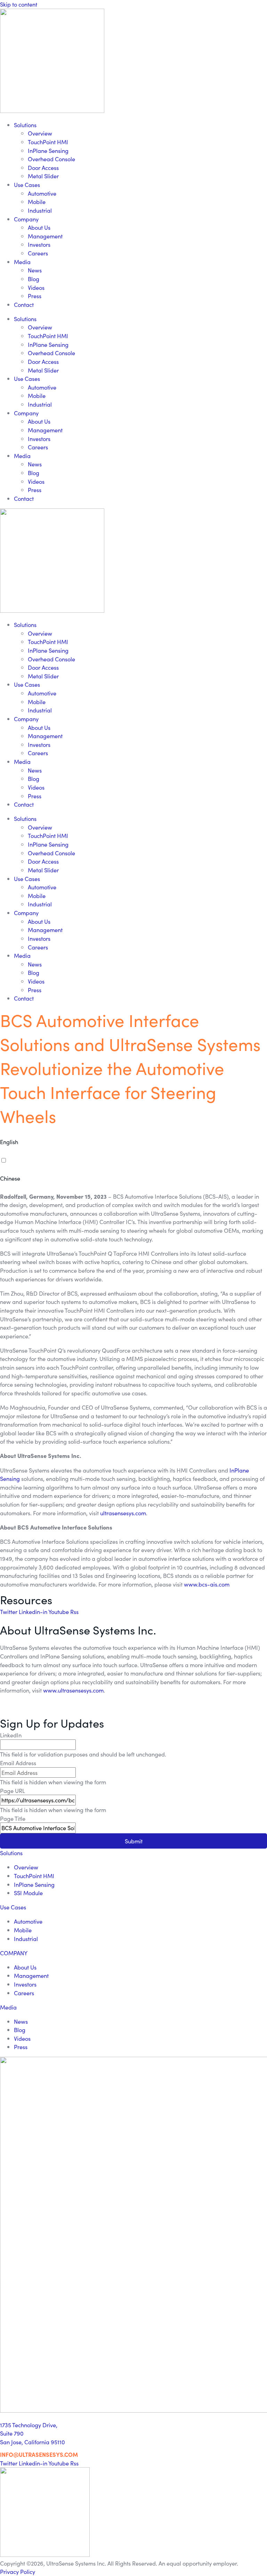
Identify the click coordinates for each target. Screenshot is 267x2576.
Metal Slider (43, 176)
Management (45, 236)
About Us (39, 227)
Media (22, 262)
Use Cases (27, 185)
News (35, 270)
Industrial (40, 210)
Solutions (25, 125)
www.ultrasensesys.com (73, 1690)
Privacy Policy (18, 2571)
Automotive (42, 193)
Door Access (43, 168)
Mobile (37, 202)
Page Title (13, 1818)
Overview (40, 133)
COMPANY (14, 1953)
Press (35, 296)
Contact (24, 304)
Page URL (13, 1791)
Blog (34, 279)
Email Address (18, 1763)
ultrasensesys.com (123, 1513)
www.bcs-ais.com (207, 1584)
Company (26, 219)
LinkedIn (11, 1735)
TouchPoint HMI (48, 142)
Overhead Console (51, 159)
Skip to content (19, 4)
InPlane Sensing (48, 150)
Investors (39, 244)
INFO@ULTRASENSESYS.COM (39, 2454)
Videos (36, 287)
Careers (38, 253)
